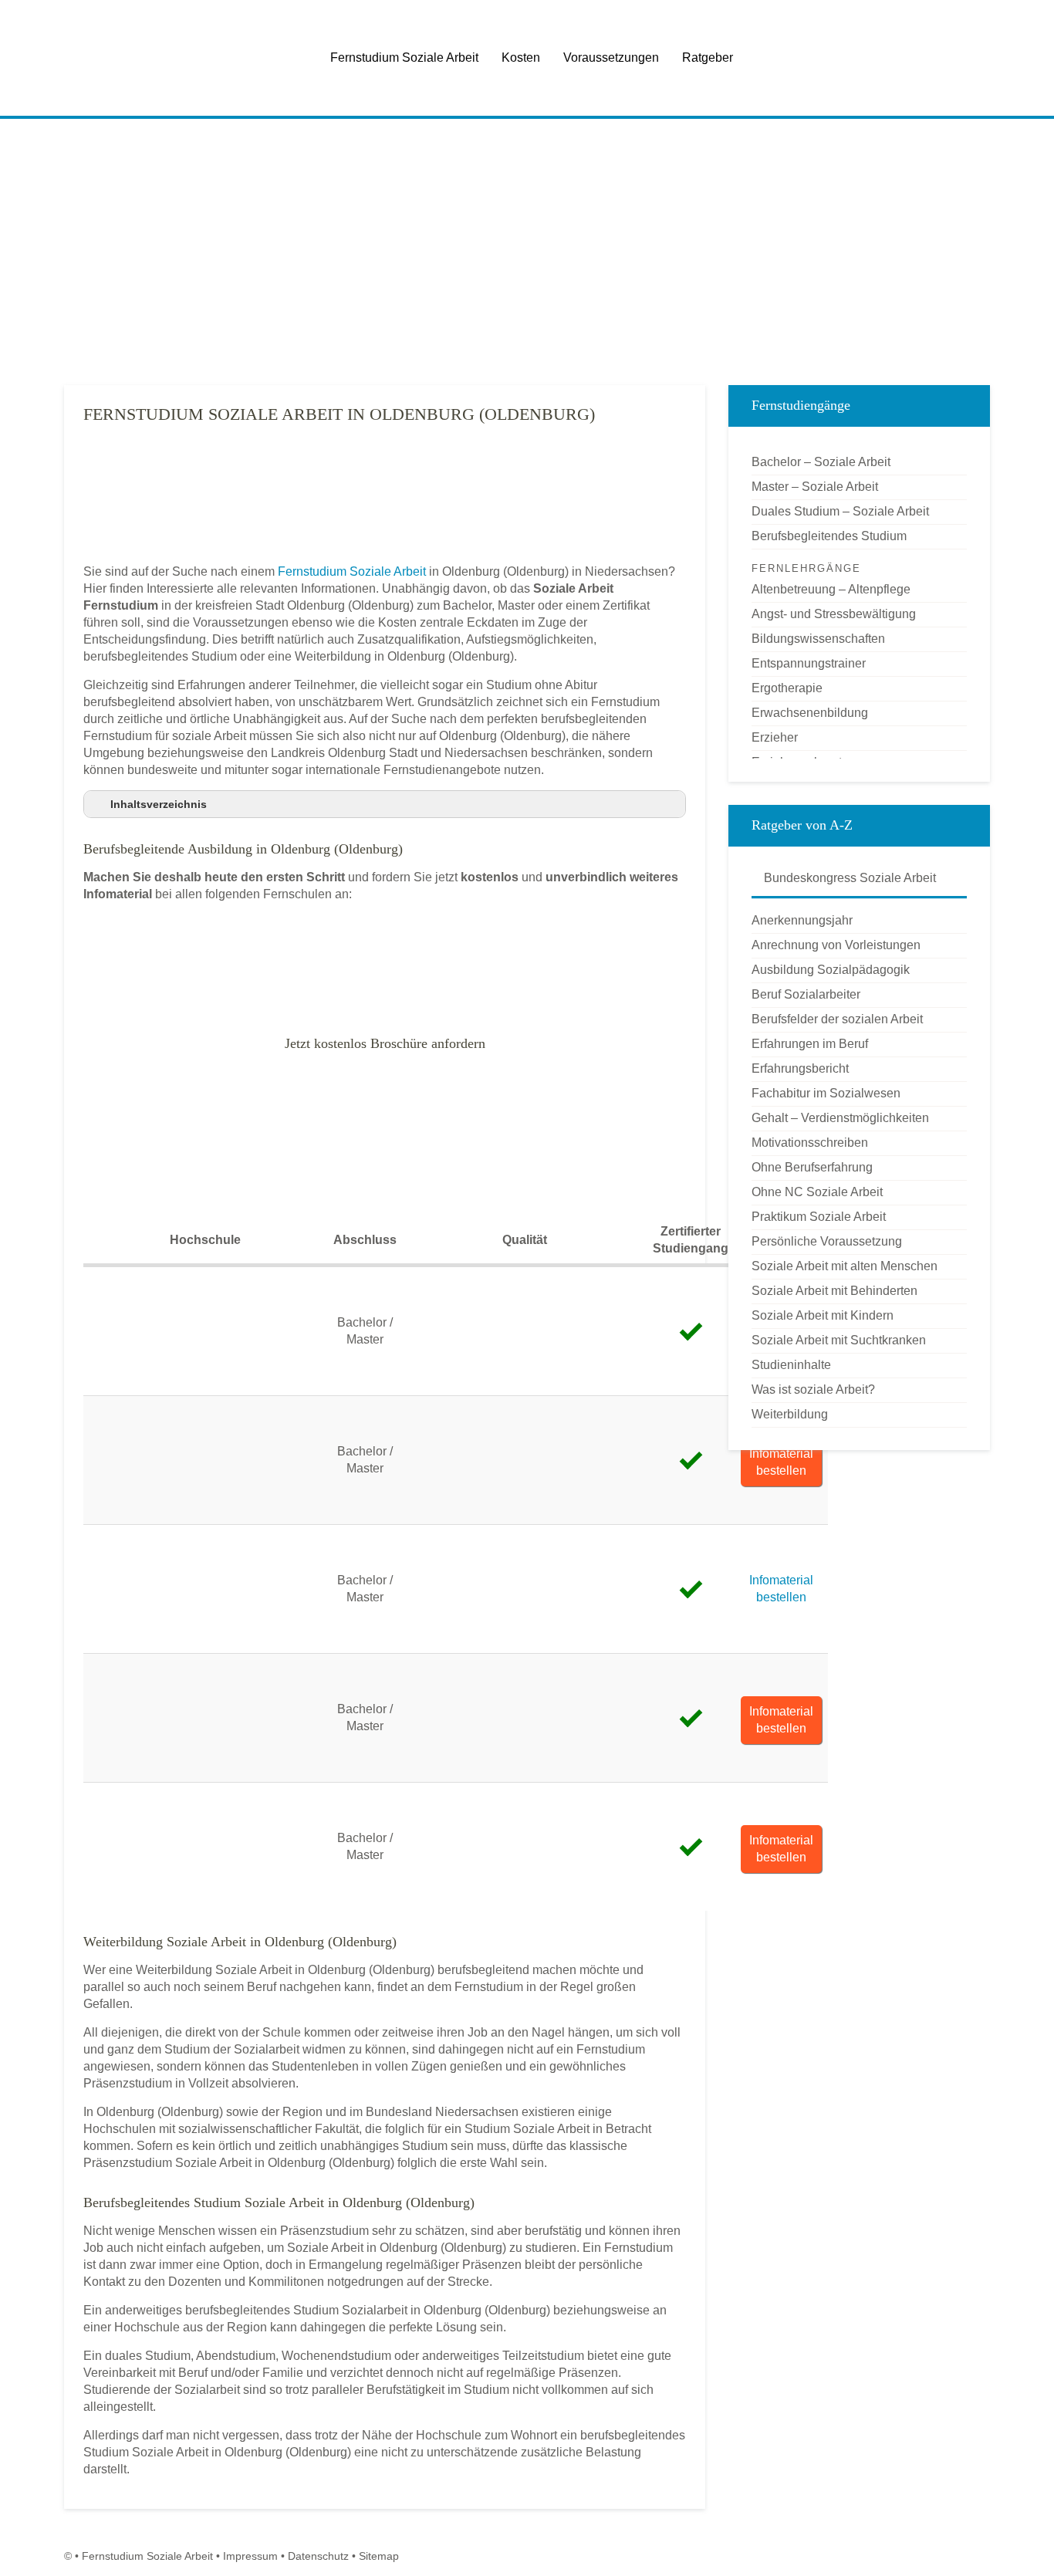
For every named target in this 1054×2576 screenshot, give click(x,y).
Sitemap (379, 2556)
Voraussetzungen (611, 57)
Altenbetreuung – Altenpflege (831, 589)
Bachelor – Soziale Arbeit (821, 462)
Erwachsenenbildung (810, 713)
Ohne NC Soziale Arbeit (817, 1192)
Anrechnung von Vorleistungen (836, 945)
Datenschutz (318, 2556)
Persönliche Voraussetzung (827, 1241)
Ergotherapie (787, 688)
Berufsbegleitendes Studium (829, 536)
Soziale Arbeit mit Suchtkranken (839, 1340)
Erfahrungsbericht (800, 1068)
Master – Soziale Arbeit (815, 487)
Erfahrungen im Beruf (810, 1044)
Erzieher (775, 737)
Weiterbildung (790, 1414)
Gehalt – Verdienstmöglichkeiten (840, 1118)
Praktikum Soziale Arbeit (819, 1217)
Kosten (521, 57)
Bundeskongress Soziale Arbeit (848, 878)
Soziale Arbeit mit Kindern (823, 1315)
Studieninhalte (791, 1365)
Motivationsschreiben (810, 1143)
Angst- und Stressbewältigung (834, 614)
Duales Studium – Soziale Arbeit (840, 511)
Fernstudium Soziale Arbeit (404, 57)
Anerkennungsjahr (802, 920)
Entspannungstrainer (809, 663)
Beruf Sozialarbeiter (806, 994)
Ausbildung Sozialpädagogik (831, 970)
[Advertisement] (527, 254)
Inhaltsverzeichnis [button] (159, 804)
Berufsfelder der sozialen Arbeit (837, 1019)
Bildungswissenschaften (818, 639)
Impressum (250, 2556)
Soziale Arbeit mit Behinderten (834, 1291)
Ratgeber (708, 57)
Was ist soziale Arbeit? (813, 1389)
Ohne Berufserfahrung (812, 1167)
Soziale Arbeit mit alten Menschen (845, 1266)
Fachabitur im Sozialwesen (826, 1093)
